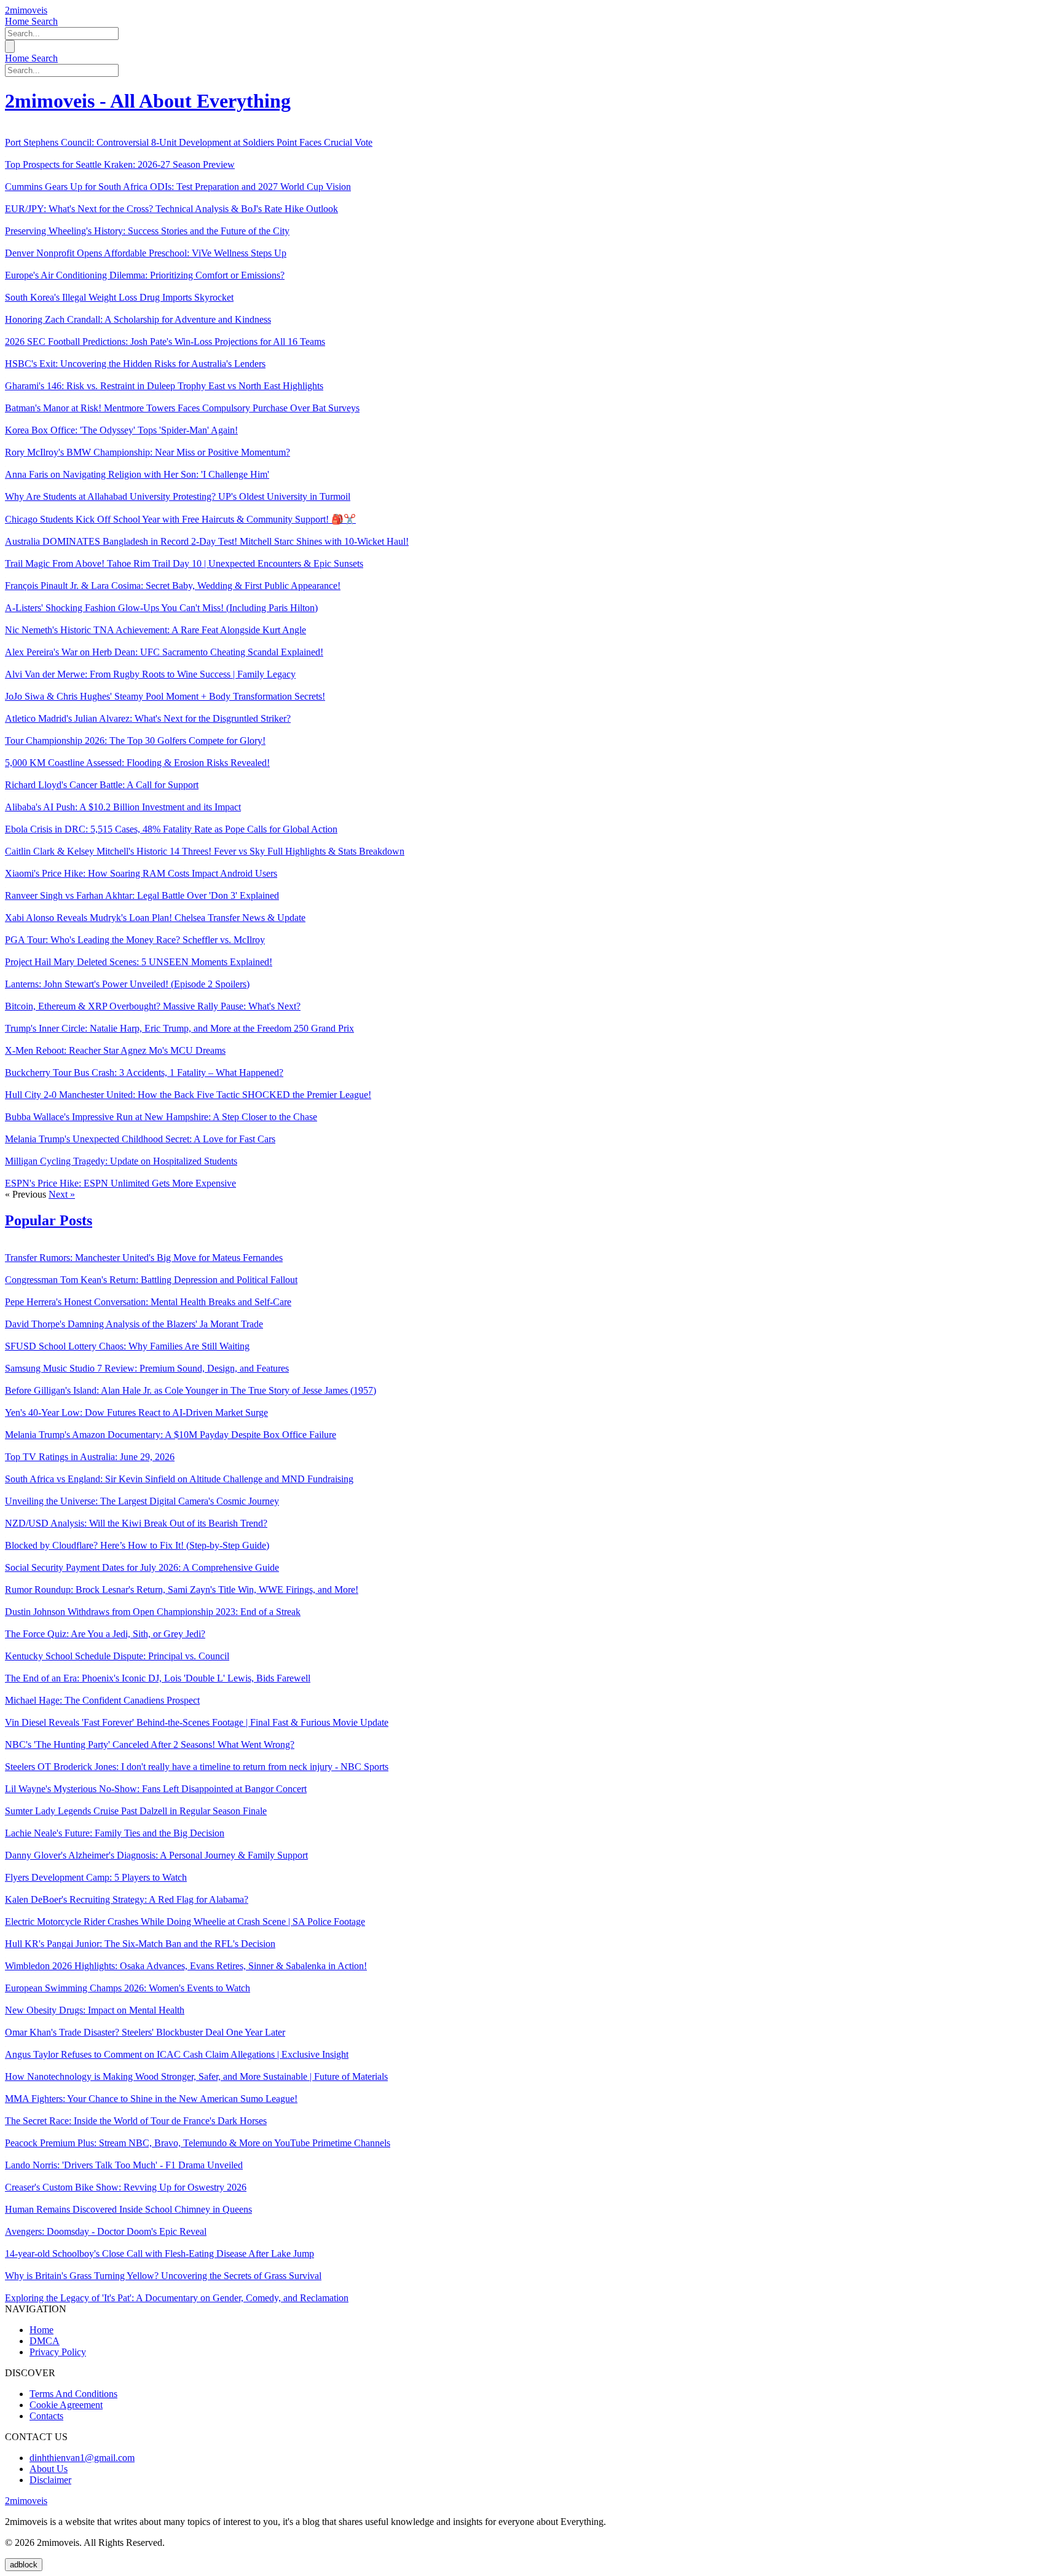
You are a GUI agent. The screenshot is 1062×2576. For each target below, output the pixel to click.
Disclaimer (50, 2480)
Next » (62, 1194)
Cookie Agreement (66, 2405)
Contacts (46, 2416)
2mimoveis (26, 10)
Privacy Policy (58, 2352)
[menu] (10, 46)
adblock (24, 2565)
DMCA (45, 2341)
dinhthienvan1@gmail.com (82, 2458)
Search (45, 21)
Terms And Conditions (73, 2394)
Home (18, 21)
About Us (49, 2469)
